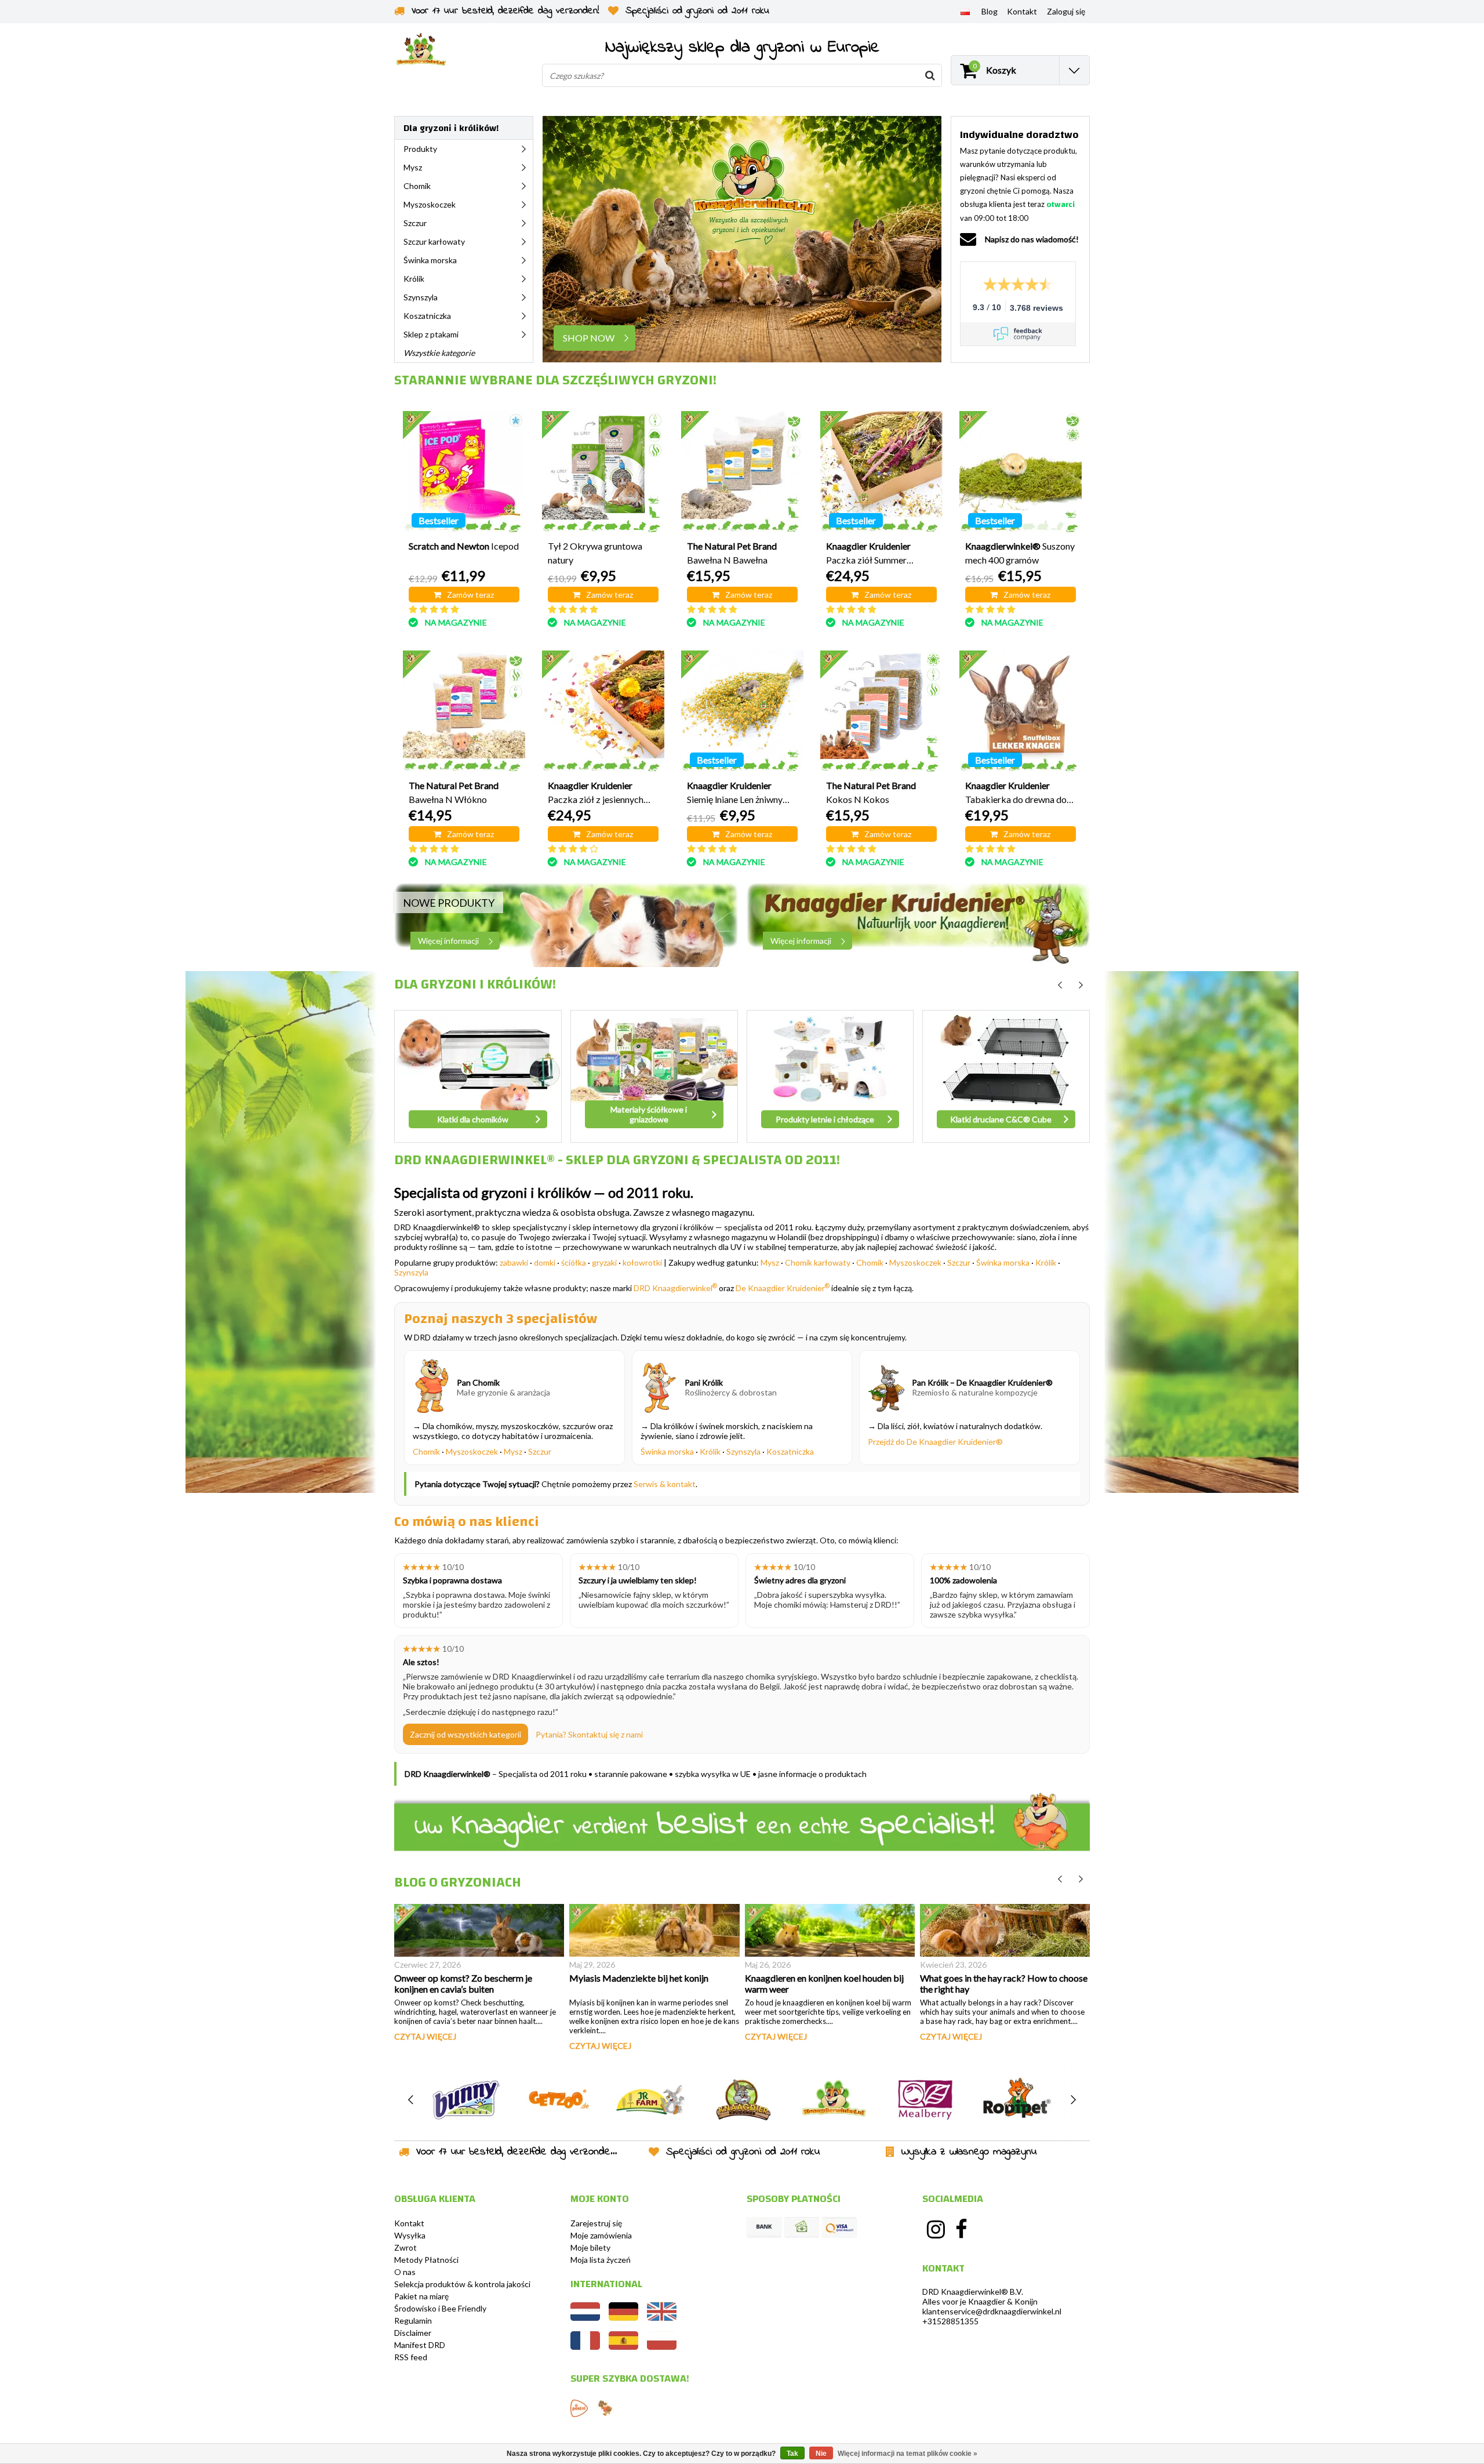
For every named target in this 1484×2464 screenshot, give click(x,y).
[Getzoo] (558, 2100)
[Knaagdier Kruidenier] (742, 2100)
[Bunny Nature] (466, 2100)
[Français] (585, 2347)
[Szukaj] (930, 75)
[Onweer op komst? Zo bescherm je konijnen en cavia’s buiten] (479, 1930)
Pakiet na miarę (421, 2296)
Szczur (959, 1262)
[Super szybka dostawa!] (579, 2408)
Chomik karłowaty (818, 1262)
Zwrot (405, 2247)
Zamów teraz (470, 595)
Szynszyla (411, 1272)
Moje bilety (590, 2247)
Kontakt (409, 2223)
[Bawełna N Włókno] (464, 712)
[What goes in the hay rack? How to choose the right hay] (1005, 1930)
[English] (662, 2318)
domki (545, 1262)
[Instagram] (936, 2229)
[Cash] (802, 2227)
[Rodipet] (1017, 2100)
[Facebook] (962, 2229)
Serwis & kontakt (665, 1484)
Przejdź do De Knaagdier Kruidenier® (935, 1442)
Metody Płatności (426, 2260)
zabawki (514, 1262)
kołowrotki (642, 1262)
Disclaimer (413, 2333)
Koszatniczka (790, 1451)
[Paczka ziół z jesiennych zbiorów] (603, 712)
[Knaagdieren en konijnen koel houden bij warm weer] (830, 1930)
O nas (405, 2272)
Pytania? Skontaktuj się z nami (589, 1734)
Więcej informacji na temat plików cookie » (908, 2454)
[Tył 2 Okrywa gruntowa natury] (603, 472)
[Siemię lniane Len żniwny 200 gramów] (742, 712)
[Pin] (839, 2227)
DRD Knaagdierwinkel (675, 1288)
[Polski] (965, 11)
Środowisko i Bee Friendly (440, 2308)
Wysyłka (410, 2235)
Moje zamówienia (601, 2235)
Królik (1046, 1262)
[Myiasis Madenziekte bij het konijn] (654, 1930)
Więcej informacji (448, 941)
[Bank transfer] (764, 2227)
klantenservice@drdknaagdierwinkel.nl (992, 2311)
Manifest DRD (420, 2345)
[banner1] (566, 925)
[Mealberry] (925, 2100)
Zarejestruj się (596, 2223)
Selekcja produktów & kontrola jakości (462, 2284)
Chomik (870, 1262)
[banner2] (919, 925)
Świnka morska (1003, 1262)
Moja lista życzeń (601, 2260)
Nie (821, 2454)
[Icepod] (464, 472)
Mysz (770, 1262)
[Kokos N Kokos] (881, 712)
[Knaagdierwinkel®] (834, 2100)
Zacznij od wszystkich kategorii (465, 1734)
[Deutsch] (623, 2318)
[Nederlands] (585, 2318)
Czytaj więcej (425, 2036)
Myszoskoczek (915, 1262)
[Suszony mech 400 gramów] (1021, 472)
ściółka (574, 1262)
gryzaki (604, 1262)
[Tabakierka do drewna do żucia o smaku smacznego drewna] (1021, 712)
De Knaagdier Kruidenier (783, 1288)
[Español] (623, 2347)
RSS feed (411, 2357)
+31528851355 (950, 2321)
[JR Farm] (650, 2100)
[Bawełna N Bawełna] (742, 472)
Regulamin (413, 2321)
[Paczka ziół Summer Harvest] (881, 472)
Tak (792, 2454)
